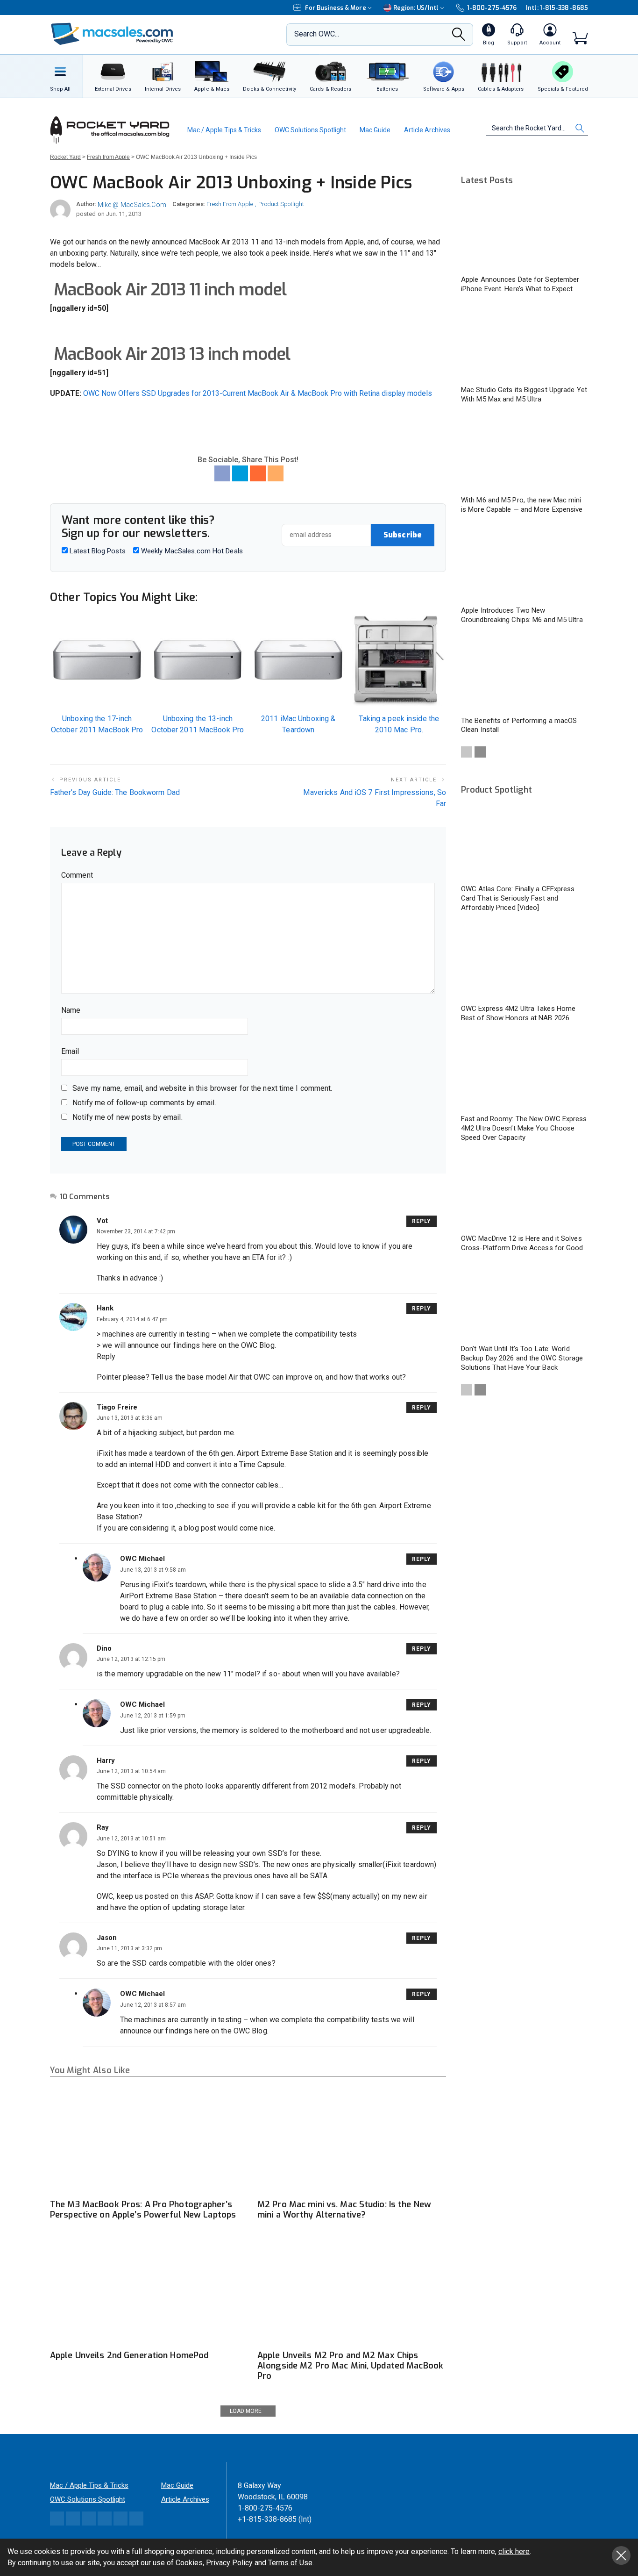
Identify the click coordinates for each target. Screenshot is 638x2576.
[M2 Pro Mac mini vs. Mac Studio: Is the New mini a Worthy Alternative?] (352, 2141)
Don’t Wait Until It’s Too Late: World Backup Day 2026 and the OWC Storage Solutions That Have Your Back (522, 1358)
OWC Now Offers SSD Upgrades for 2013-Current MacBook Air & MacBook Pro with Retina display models (258, 393)
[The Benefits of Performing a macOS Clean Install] (525, 675)
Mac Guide (375, 130)
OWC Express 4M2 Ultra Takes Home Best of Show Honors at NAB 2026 (518, 1013)
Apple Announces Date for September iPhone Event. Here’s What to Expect (520, 284)
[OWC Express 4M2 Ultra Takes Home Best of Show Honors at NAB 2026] (525, 962)
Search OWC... (317, 34)
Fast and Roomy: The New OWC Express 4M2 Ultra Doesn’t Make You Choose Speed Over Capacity (524, 1128)
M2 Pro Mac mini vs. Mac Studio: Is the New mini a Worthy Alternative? (344, 2210)
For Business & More (336, 8)
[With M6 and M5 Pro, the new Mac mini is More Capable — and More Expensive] (525, 454)
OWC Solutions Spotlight (310, 130)
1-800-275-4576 (492, 8)
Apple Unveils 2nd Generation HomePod (129, 2355)
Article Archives (427, 130)
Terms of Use (290, 2563)
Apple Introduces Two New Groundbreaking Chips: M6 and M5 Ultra (522, 615)
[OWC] (112, 35)
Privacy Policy (229, 2563)
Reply (422, 1221)
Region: (416, 8)
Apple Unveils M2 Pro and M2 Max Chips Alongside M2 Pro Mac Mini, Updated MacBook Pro (350, 2366)
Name (71, 1010)
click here (514, 2551)
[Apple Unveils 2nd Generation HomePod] (144, 2292)
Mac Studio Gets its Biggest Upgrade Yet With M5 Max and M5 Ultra (524, 394)
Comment (77, 875)
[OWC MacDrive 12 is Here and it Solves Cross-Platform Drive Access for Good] (525, 1192)
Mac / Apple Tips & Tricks (224, 130)
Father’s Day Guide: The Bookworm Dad (115, 792)
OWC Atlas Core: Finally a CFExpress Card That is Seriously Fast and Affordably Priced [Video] (518, 898)
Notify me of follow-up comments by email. (144, 1103)
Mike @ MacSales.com (132, 205)
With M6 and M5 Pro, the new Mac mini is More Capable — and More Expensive (522, 505)
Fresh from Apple (230, 204)
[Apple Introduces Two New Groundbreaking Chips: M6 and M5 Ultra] (525, 564)
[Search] (459, 37)
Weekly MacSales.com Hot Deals (191, 551)
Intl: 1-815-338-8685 (557, 8)
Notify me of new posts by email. (128, 1117)
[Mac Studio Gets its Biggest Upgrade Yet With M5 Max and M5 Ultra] (525, 344)
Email (70, 1051)
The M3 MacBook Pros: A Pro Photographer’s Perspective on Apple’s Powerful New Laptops (143, 2210)
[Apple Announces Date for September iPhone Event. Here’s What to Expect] (525, 233)
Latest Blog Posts (97, 551)
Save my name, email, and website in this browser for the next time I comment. (202, 1088)
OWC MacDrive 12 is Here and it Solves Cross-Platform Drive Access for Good (522, 1243)
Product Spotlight (281, 204)
